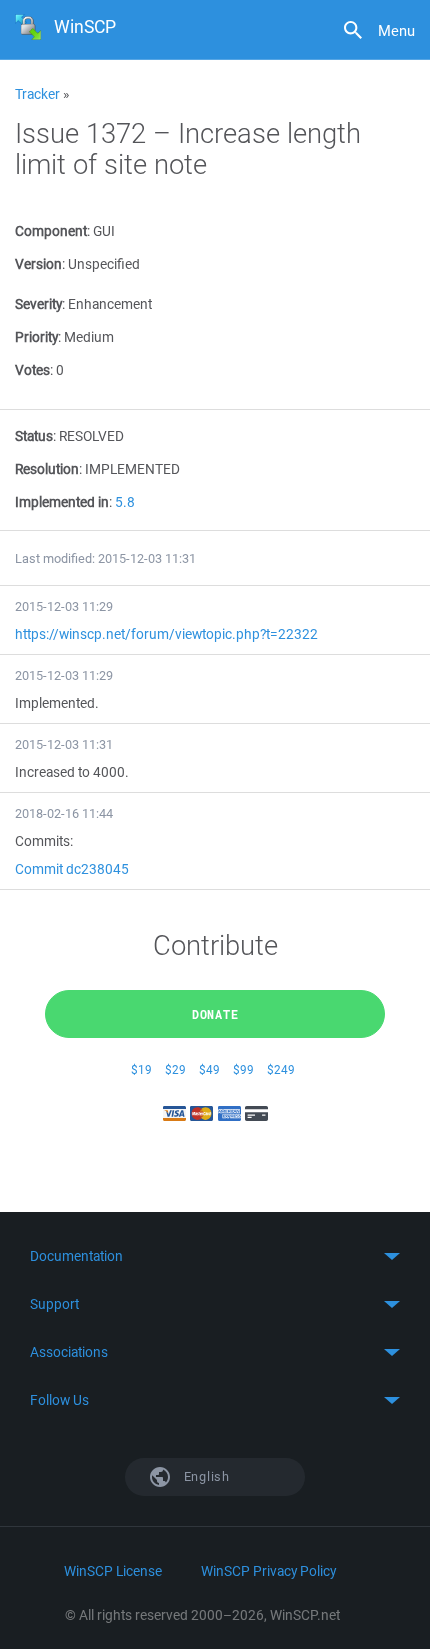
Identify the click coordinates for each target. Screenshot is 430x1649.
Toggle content (215, 1256)
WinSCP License (113, 1571)
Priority (36, 337)
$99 (243, 1069)
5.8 (125, 502)
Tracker (37, 94)
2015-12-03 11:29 (64, 606)
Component (51, 231)
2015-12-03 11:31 (64, 744)
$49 (209, 1069)
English (205, 1476)
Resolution (47, 469)
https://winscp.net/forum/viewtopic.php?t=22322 (166, 634)
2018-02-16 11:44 (64, 813)
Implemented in (62, 502)
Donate (215, 1014)
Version (38, 264)
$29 (175, 1069)
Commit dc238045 (72, 869)
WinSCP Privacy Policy (268, 1571)
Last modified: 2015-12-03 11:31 (105, 558)
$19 (141, 1069)
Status (34, 436)
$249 (281, 1069)
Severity (38, 304)
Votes (32, 370)
